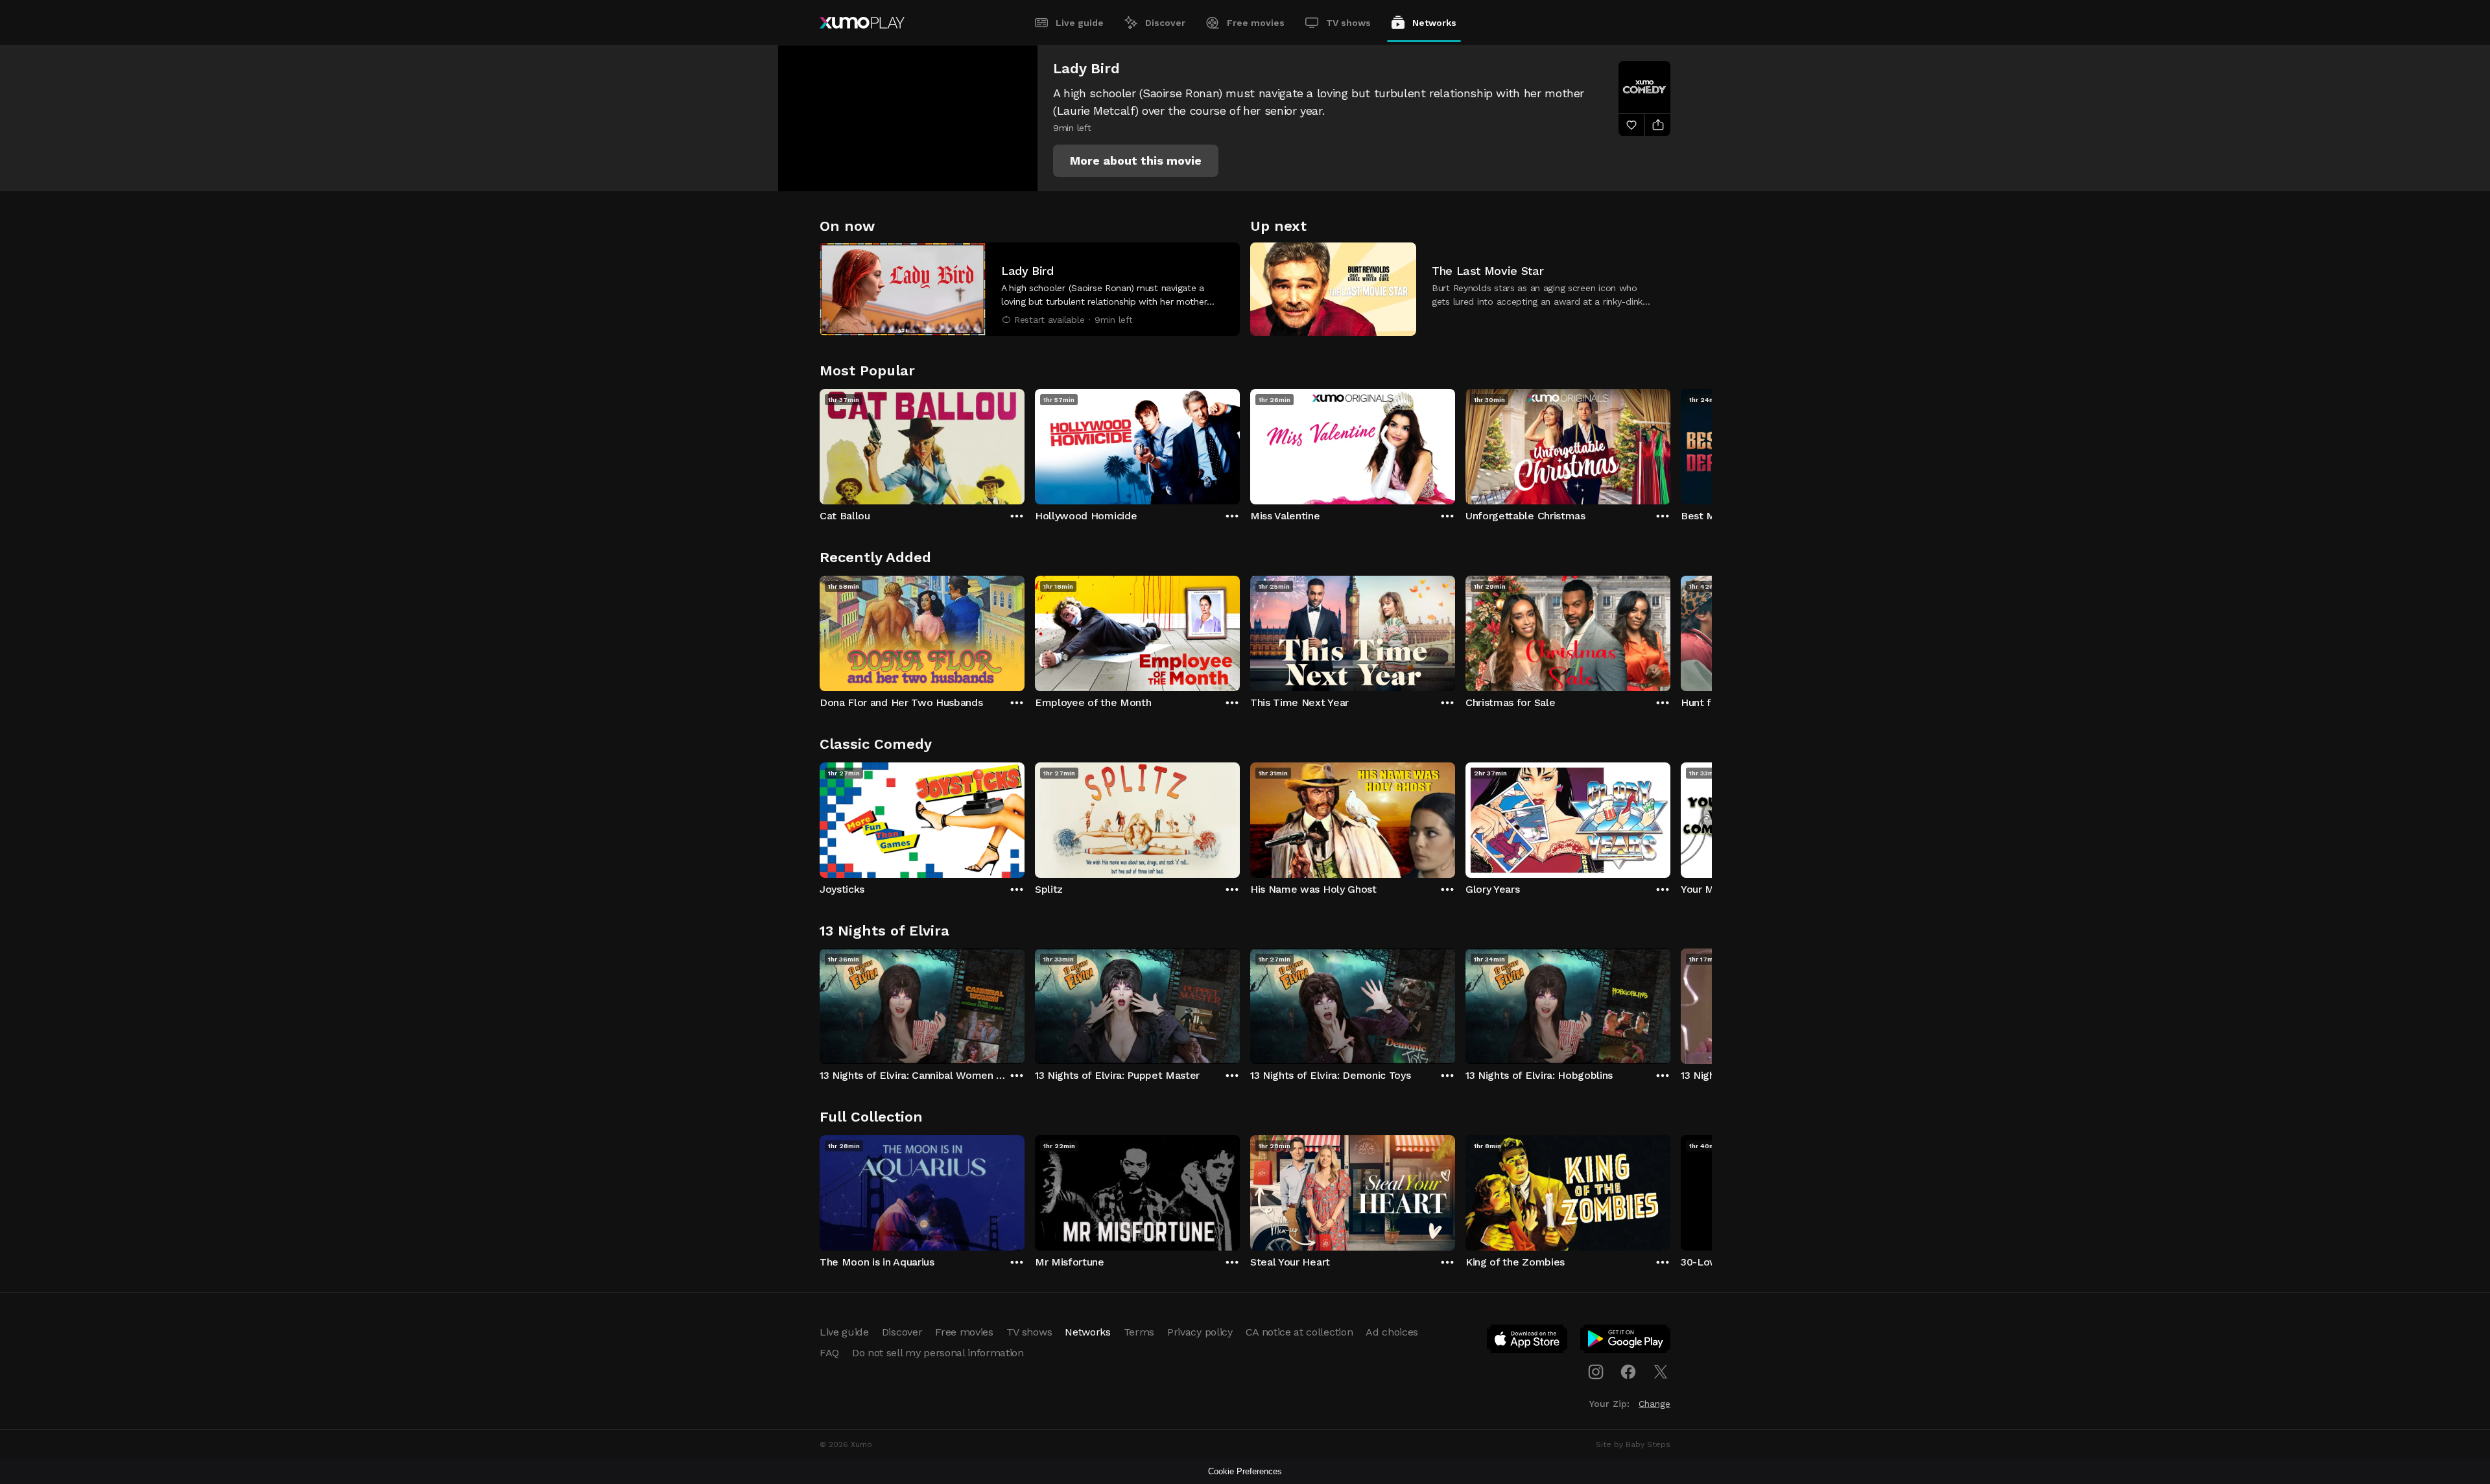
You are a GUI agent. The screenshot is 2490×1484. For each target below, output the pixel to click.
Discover (1165, 23)
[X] (1661, 1372)
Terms (1139, 1332)
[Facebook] (1628, 1372)
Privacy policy (1200, 1332)
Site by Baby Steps (1633, 1444)
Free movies (1256, 23)
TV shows (1348, 23)
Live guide (1080, 23)
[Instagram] (1596, 1372)
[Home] (862, 23)
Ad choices (1392, 1332)
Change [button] (1654, 1404)
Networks (1434, 23)
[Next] (1670, 443)
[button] (1136, 161)
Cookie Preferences (1245, 1471)
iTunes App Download (1528, 1341)
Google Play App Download (1626, 1341)
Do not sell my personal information (938, 1353)
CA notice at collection (1299, 1332)
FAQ (829, 1353)
